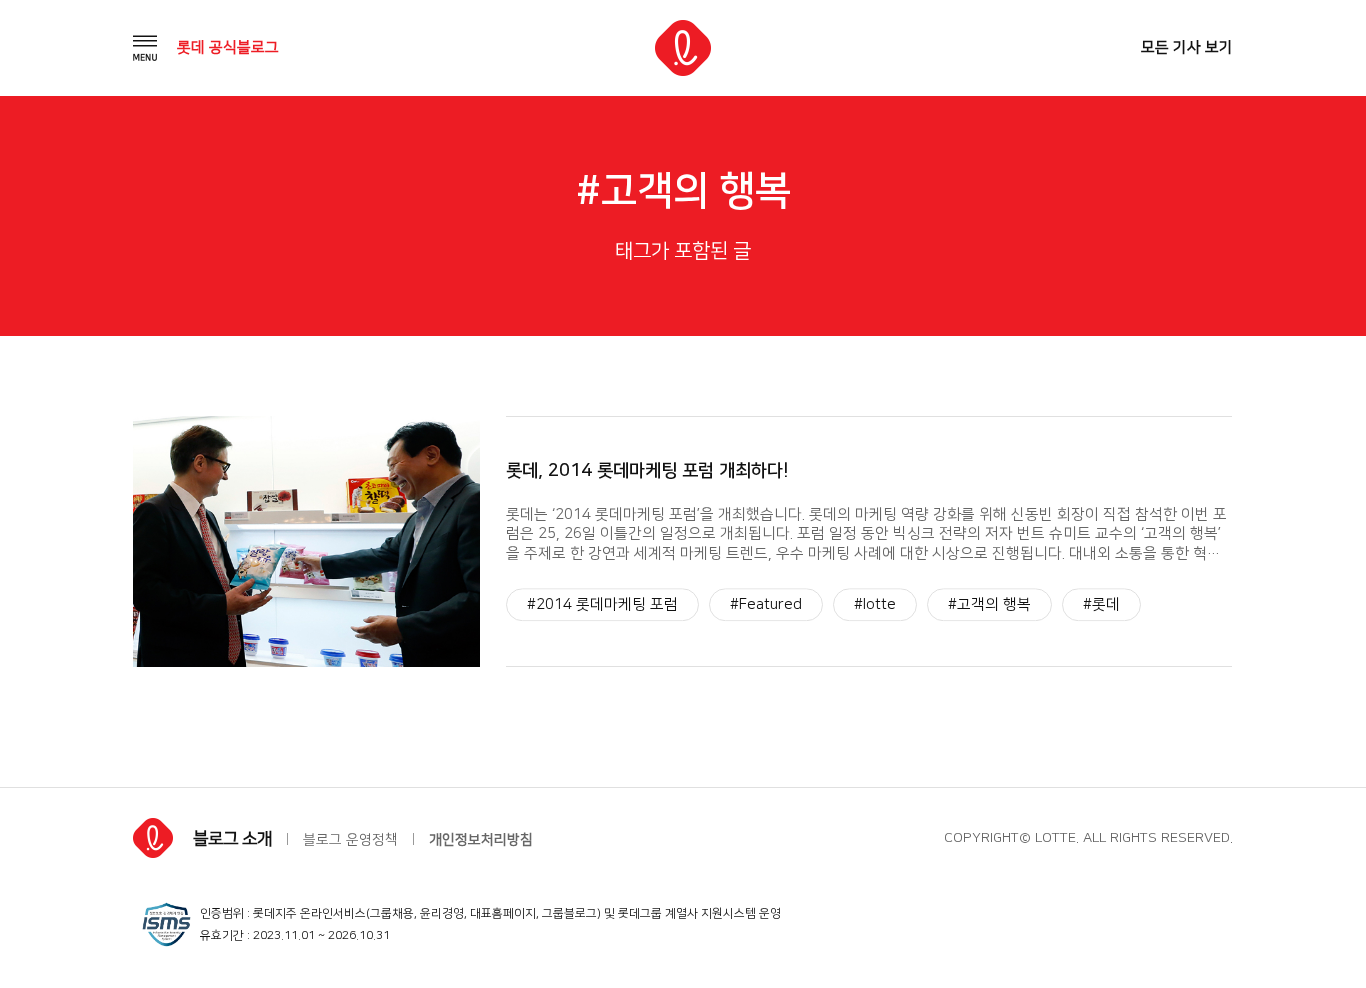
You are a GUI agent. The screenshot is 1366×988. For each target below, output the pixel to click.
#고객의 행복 (989, 604)
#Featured (766, 604)
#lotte (875, 604)
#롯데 (1101, 604)
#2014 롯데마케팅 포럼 (602, 604)
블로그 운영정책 (350, 840)
